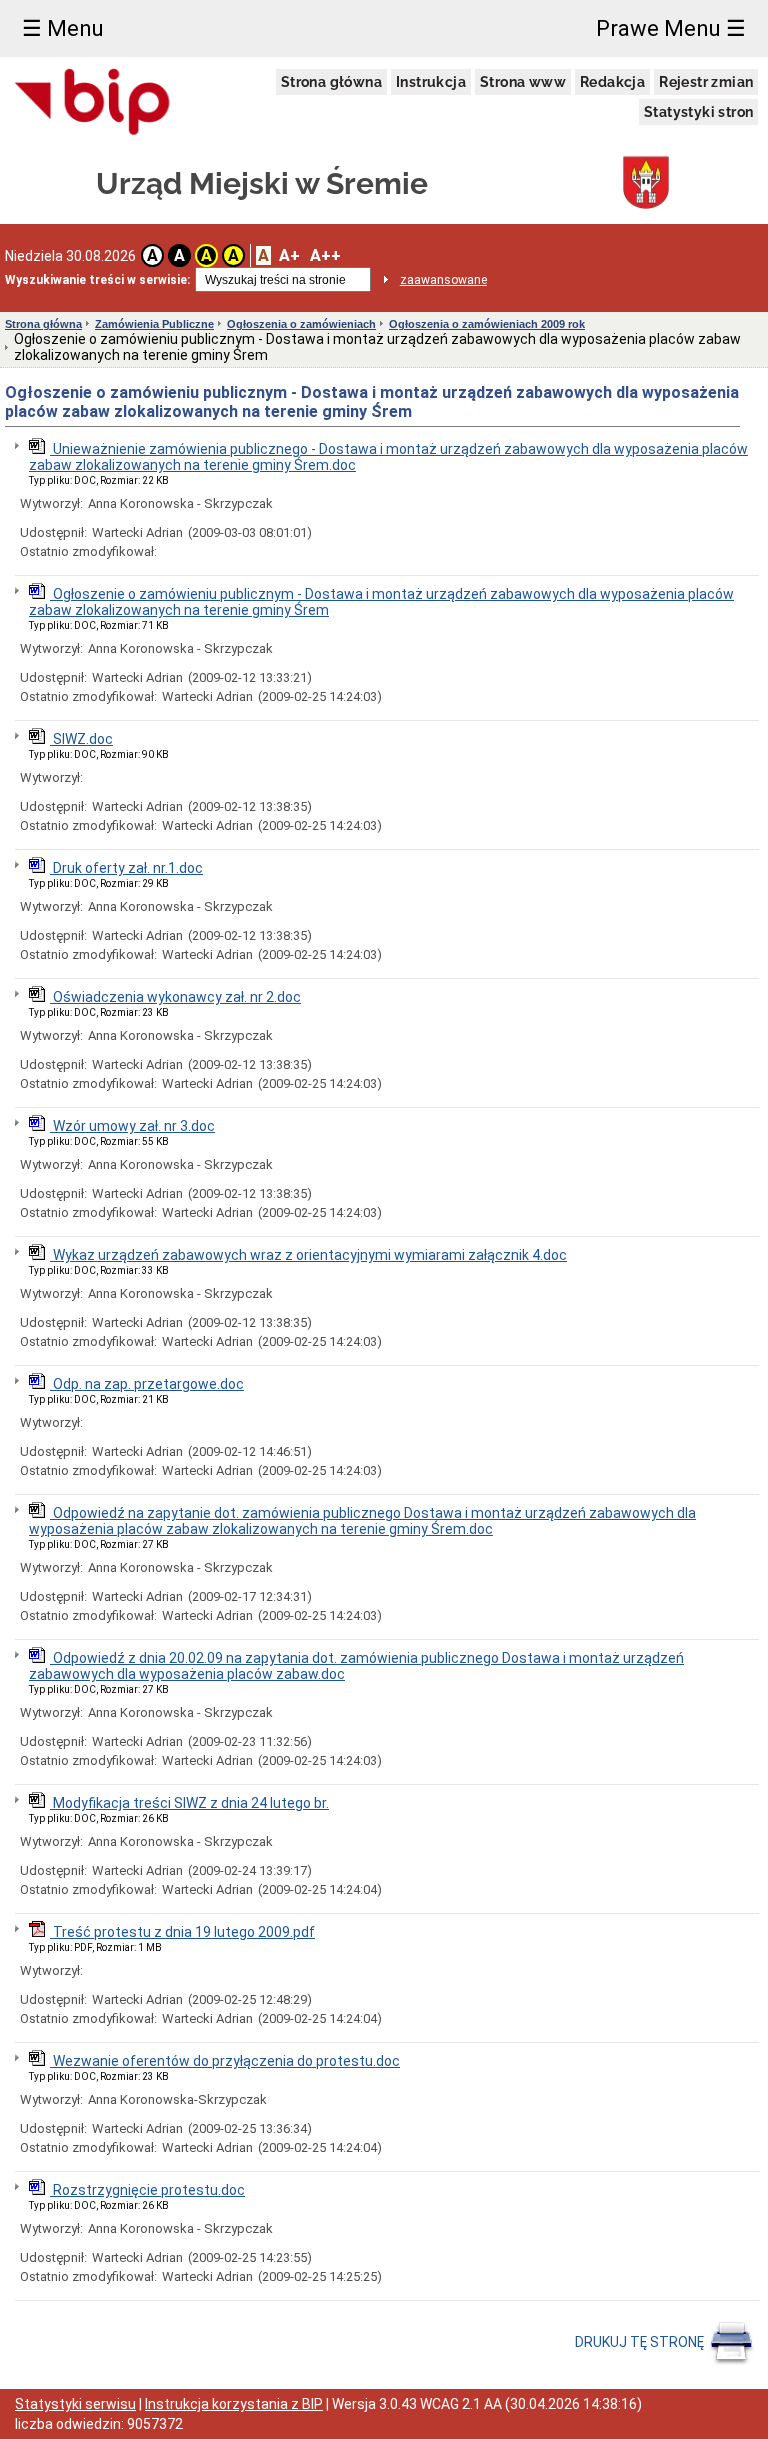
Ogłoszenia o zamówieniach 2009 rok (487, 324)
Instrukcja (431, 82)
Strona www (523, 82)
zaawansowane (443, 280)
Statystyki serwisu (75, 2404)
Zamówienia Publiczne (154, 324)
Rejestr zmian (706, 82)
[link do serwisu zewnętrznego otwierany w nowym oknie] (93, 103)
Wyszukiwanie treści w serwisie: (97, 280)
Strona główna (331, 82)
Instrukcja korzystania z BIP (234, 2404)
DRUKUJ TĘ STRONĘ (641, 2342)
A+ (289, 255)
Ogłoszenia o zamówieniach (301, 324)
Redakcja (612, 82)
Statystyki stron (698, 112)
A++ (325, 255)
